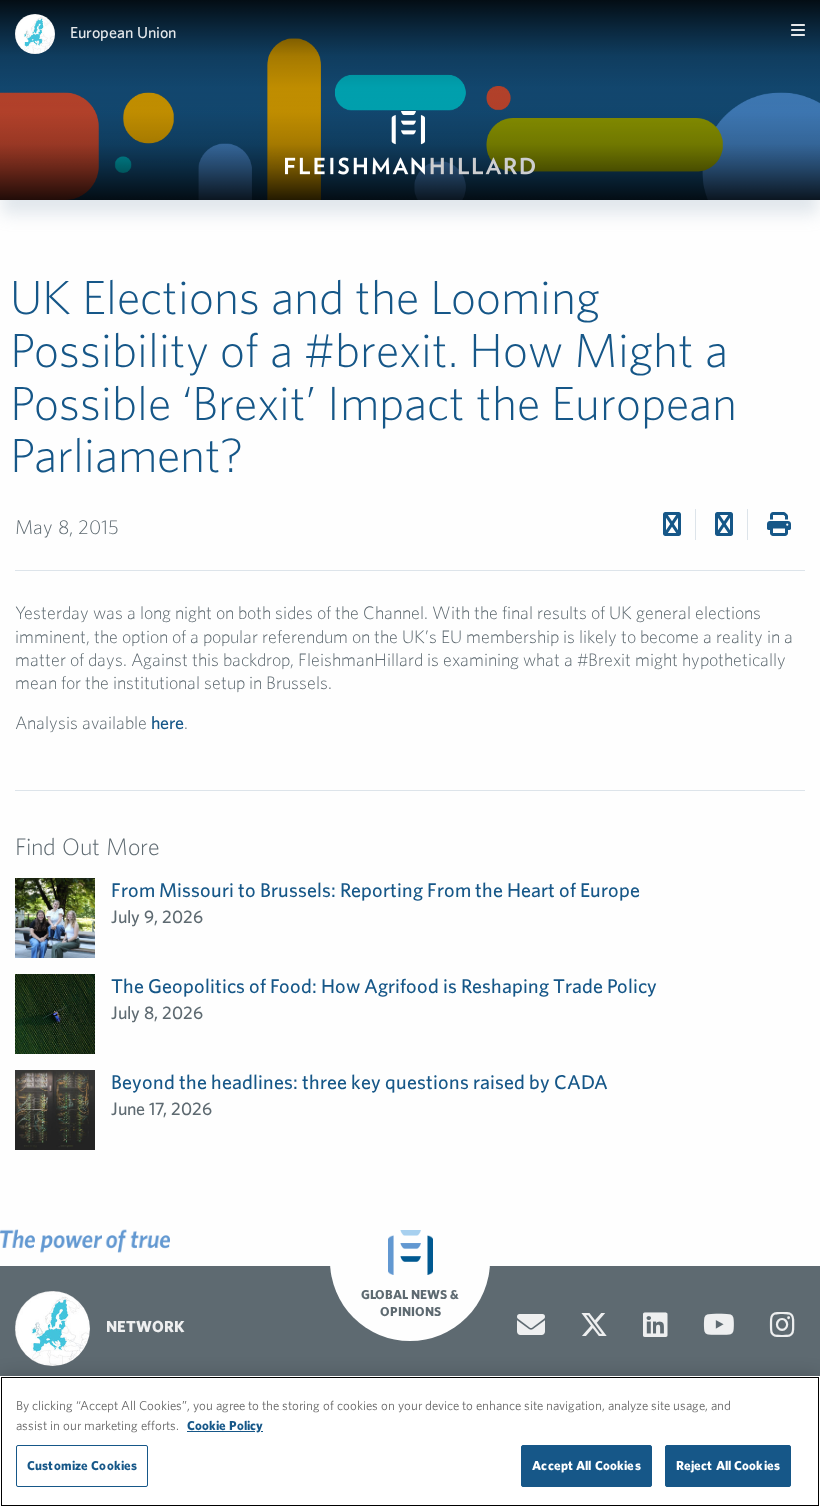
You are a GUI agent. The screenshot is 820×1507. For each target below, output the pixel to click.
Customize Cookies (82, 1465)
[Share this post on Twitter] (672, 524)
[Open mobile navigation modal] (798, 30)
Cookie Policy (225, 1425)
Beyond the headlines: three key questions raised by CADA (359, 1081)
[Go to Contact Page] (531, 1325)
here (167, 722)
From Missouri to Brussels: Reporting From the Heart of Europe (375, 889)
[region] (410, 1441)
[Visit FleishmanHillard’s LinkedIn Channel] (655, 1325)
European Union (123, 32)
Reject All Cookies (728, 1465)
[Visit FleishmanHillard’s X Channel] (594, 1325)
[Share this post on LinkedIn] (724, 524)
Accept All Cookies (586, 1465)
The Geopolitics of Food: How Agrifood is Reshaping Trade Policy (384, 985)
